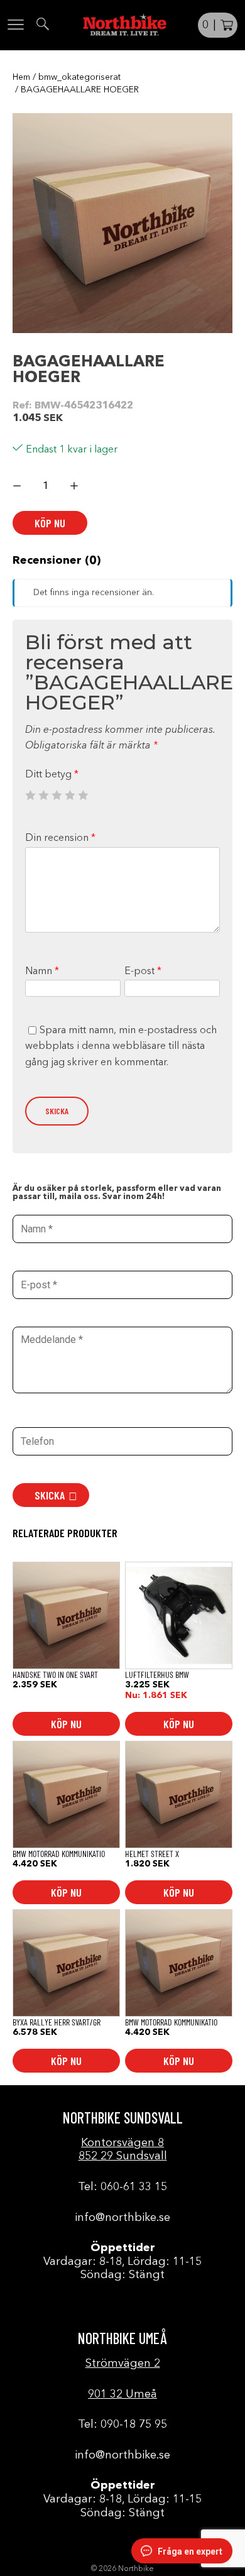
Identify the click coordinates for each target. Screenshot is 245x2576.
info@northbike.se (122, 2218)
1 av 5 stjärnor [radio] (30, 795)
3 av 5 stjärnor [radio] (57, 795)
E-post (143, 972)
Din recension (60, 838)
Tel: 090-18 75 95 (122, 2425)
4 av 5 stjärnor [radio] (70, 795)
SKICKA (50, 1495)
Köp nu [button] (66, 1724)
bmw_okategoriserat (79, 77)
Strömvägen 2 (123, 2364)
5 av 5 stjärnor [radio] (83, 795)
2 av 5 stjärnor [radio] (43, 795)
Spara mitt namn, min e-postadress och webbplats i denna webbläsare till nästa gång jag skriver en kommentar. (121, 1047)
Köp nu (50, 523)
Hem (21, 77)
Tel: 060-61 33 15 (122, 2187)
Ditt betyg (52, 775)
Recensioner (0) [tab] (57, 561)
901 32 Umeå (122, 2394)
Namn (42, 972)
